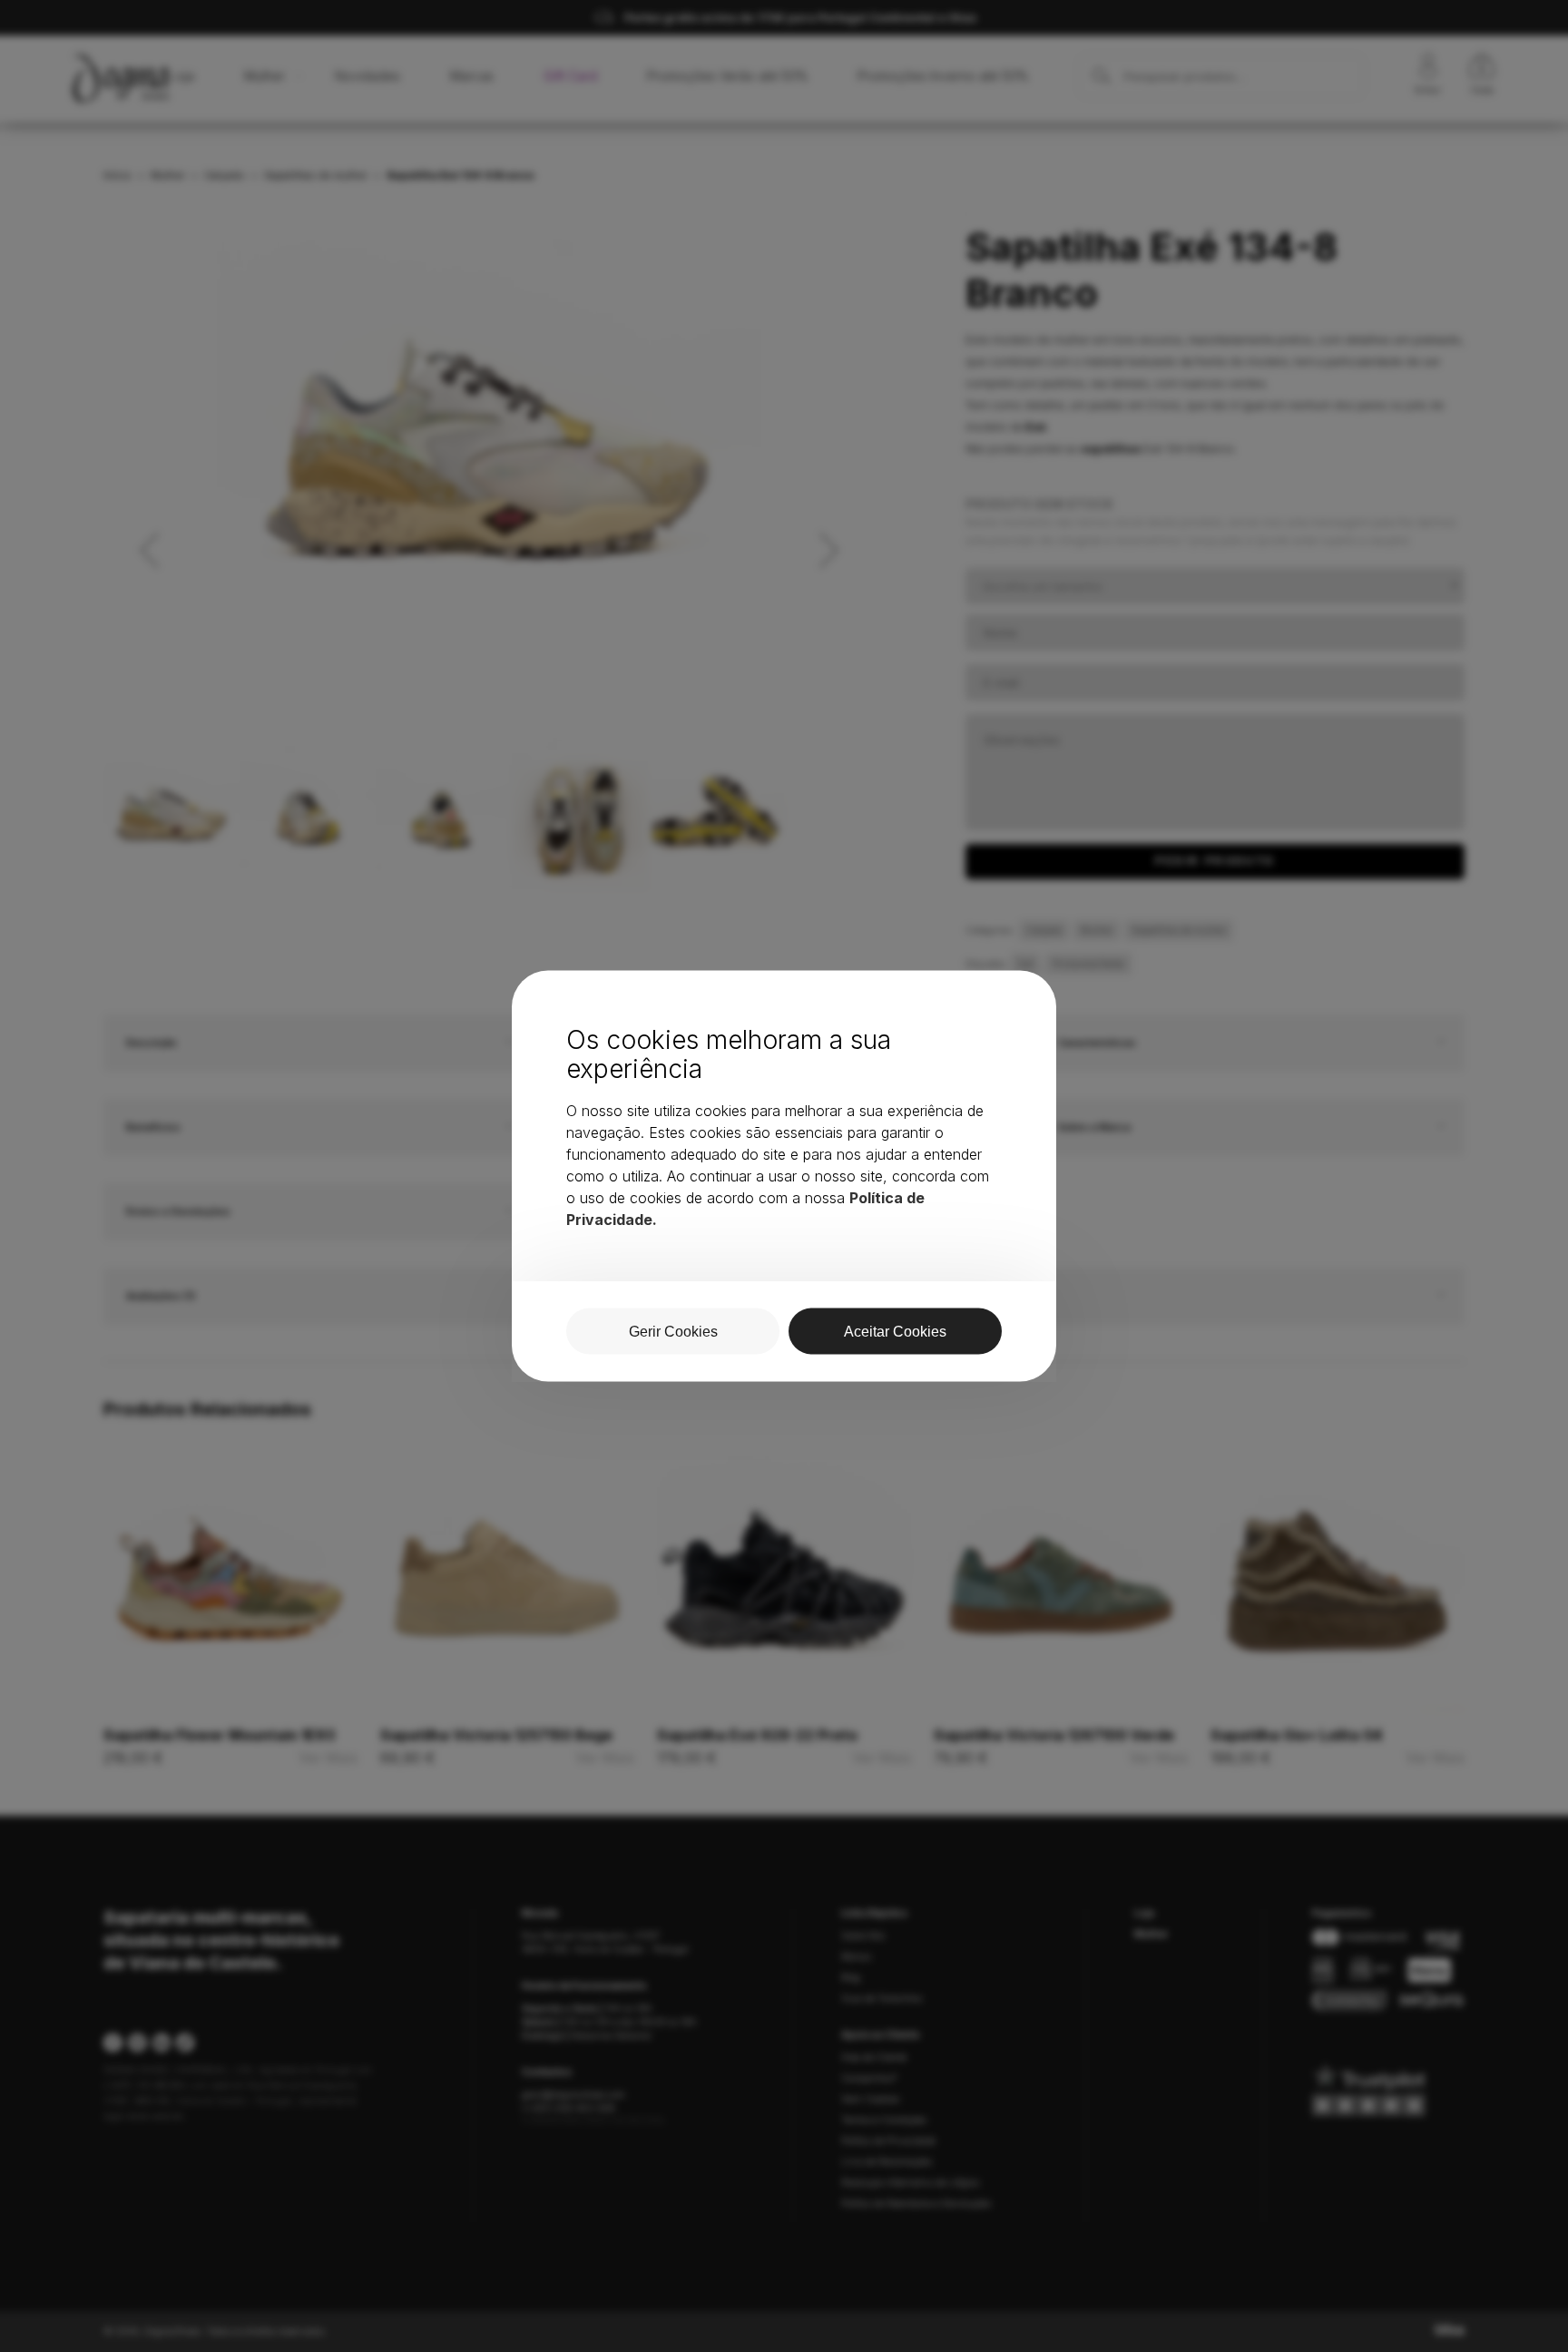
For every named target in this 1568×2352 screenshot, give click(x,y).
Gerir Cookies (673, 1332)
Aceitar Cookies (895, 1332)
